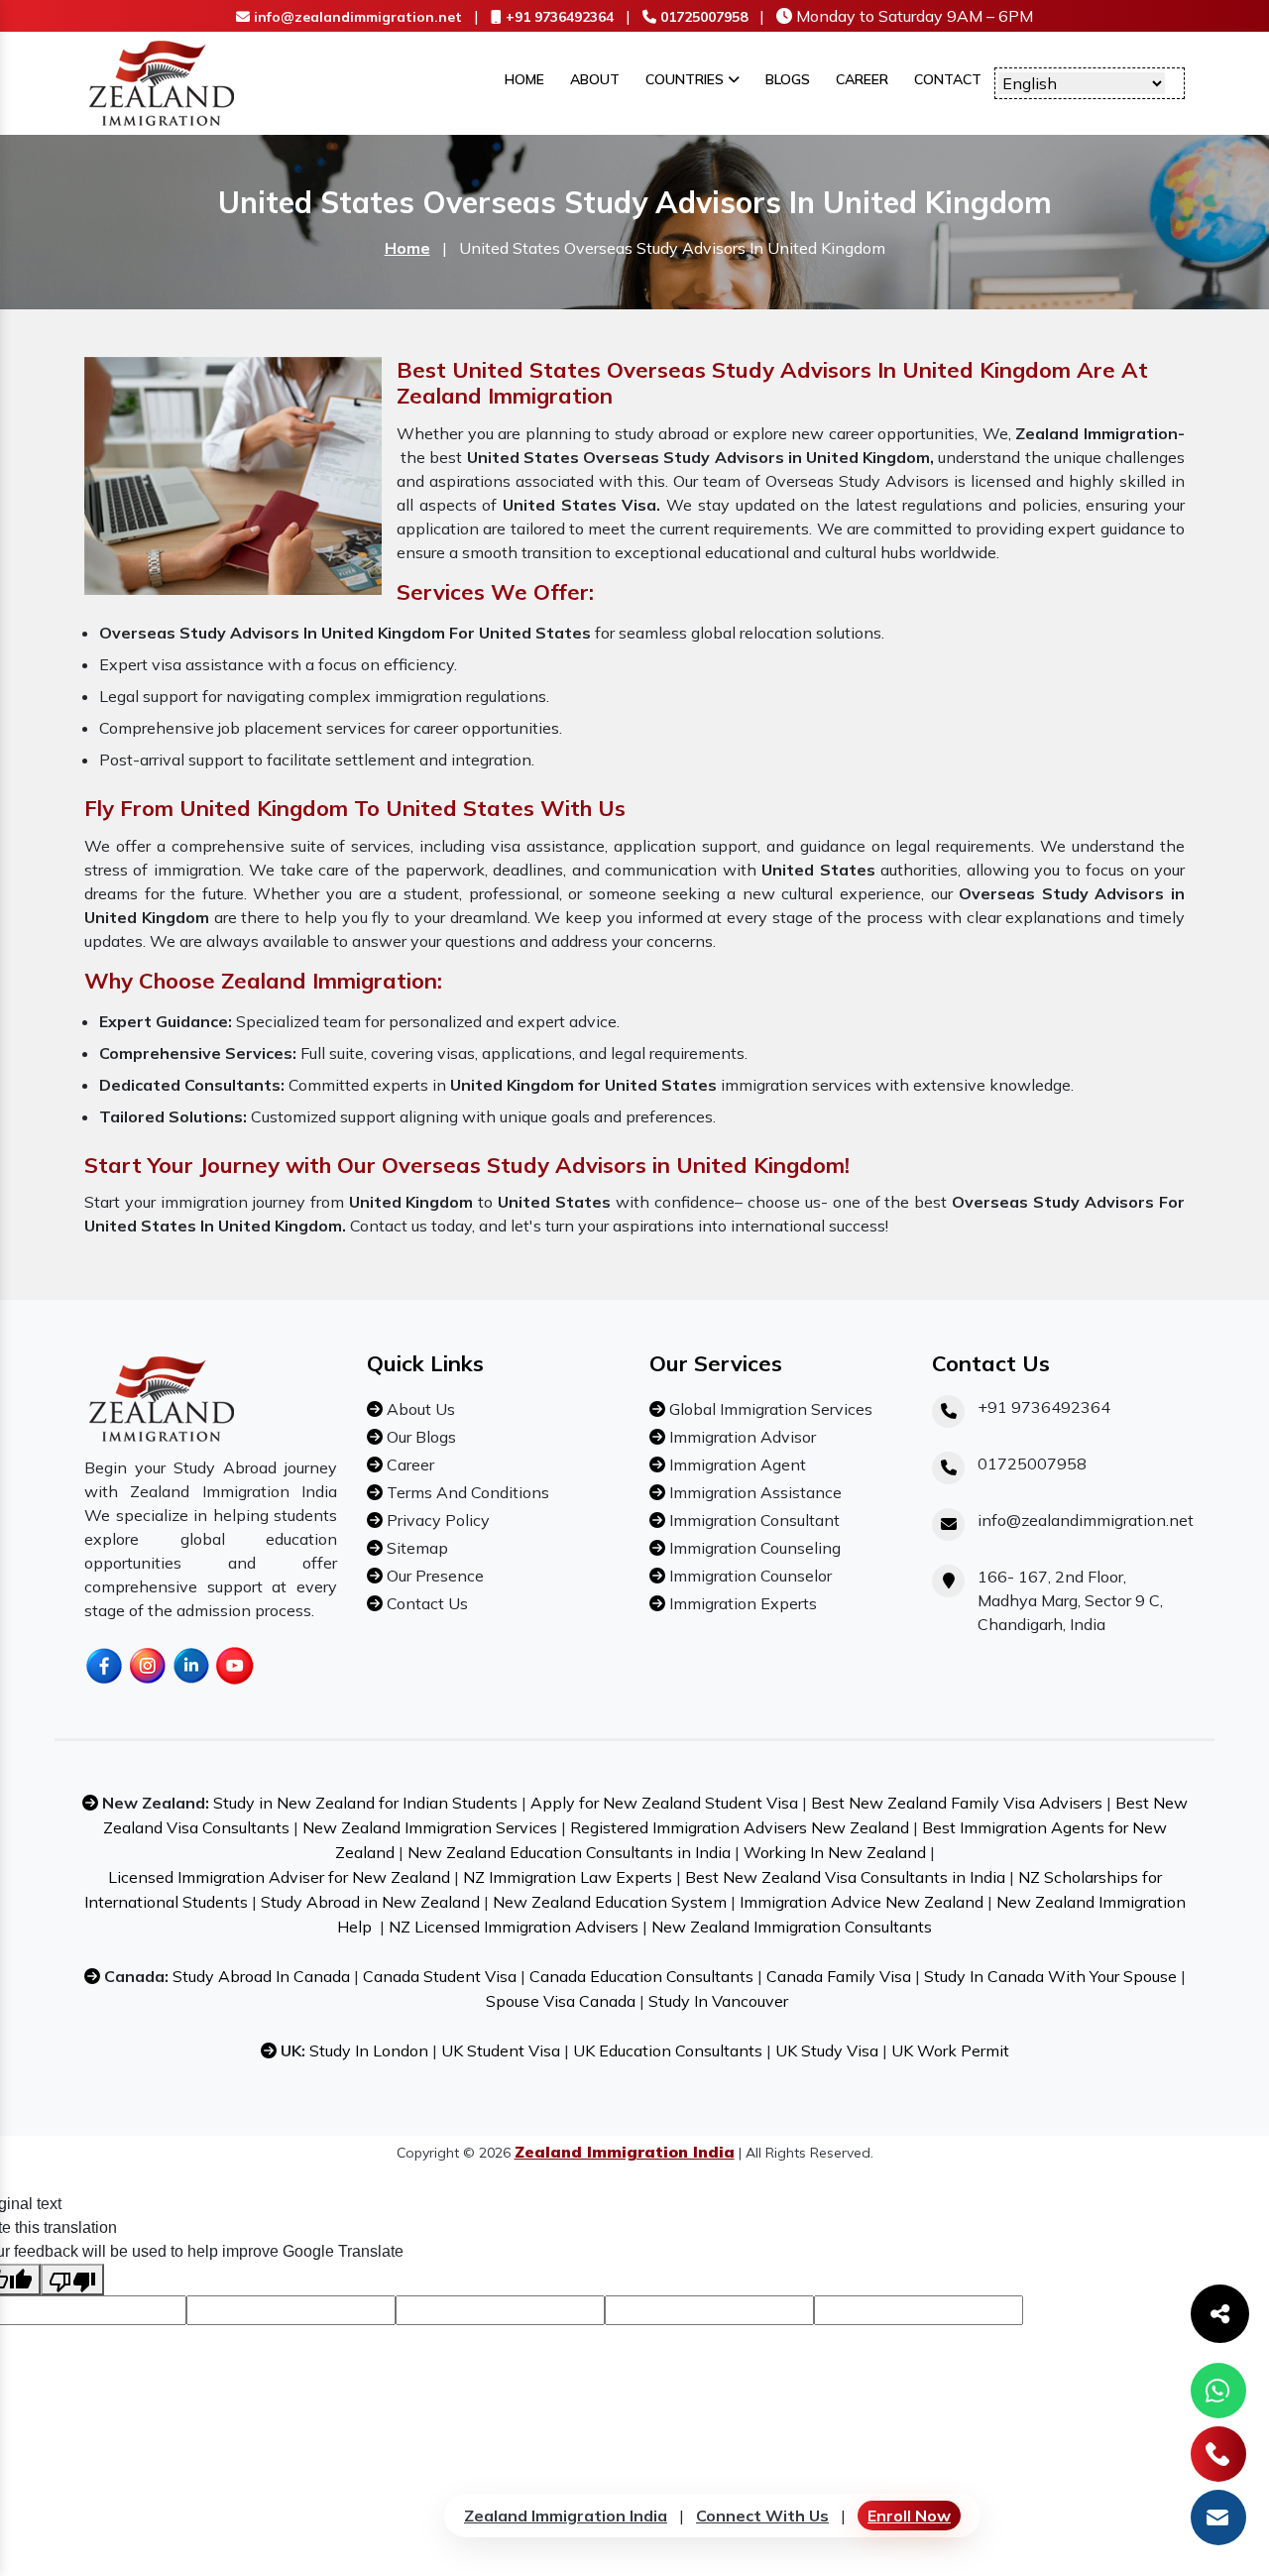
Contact (948, 79)
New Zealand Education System (610, 1902)
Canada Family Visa (839, 1976)
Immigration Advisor (741, 1437)
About (595, 79)
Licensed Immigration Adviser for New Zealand (279, 1877)
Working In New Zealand (835, 1852)
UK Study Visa (827, 2050)
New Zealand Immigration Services (430, 1827)
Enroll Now (909, 2516)
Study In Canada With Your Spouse (1050, 1976)
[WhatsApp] (1218, 2391)
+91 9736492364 (558, 17)
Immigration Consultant (752, 1520)
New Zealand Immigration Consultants (792, 1927)
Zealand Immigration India (566, 2516)
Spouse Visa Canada (561, 2001)
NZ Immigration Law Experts (568, 1877)
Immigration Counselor (749, 1576)
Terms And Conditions (466, 1492)
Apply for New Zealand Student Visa (664, 1803)
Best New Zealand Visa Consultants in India (845, 1877)
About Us (419, 1409)
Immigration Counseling (753, 1548)
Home (524, 79)
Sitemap (415, 1548)
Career (862, 79)
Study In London (369, 2050)
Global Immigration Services (769, 1409)
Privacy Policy (436, 1520)
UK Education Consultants (668, 2050)
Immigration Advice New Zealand (862, 1902)
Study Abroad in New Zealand (370, 1902)
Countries (687, 79)
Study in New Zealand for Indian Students (365, 1803)
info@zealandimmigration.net (356, 17)
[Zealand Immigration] (163, 81)
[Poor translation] (72, 2280)
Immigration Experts (741, 1603)
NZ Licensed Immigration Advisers (514, 1927)
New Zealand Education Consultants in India (569, 1852)
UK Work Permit (950, 2050)
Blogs (788, 79)
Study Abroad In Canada (261, 1976)
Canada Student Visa (440, 1976)
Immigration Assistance (753, 1492)
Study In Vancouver (718, 2001)
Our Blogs (419, 1437)
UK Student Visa (501, 2050)
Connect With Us (762, 2516)
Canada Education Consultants (641, 1976)
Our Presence (433, 1576)
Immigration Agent (736, 1464)
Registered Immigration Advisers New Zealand (740, 1827)
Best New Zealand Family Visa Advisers (957, 1803)
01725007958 (702, 17)
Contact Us (425, 1603)
